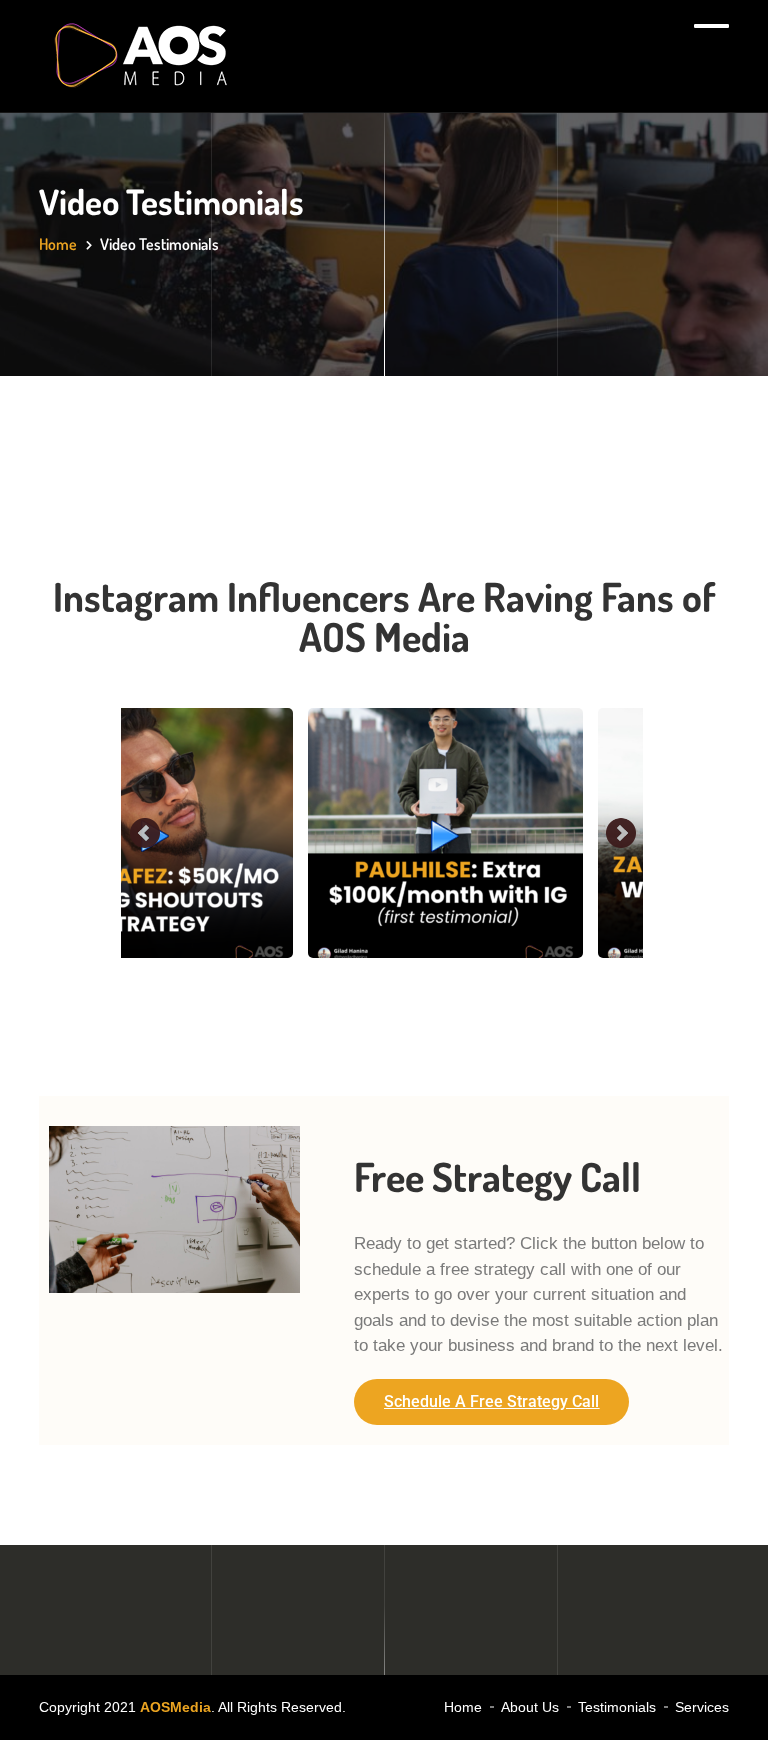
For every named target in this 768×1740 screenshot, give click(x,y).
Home (58, 244)
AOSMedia (175, 1707)
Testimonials (617, 1707)
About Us (530, 1707)
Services (702, 1707)
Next (621, 834)
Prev (146, 834)
